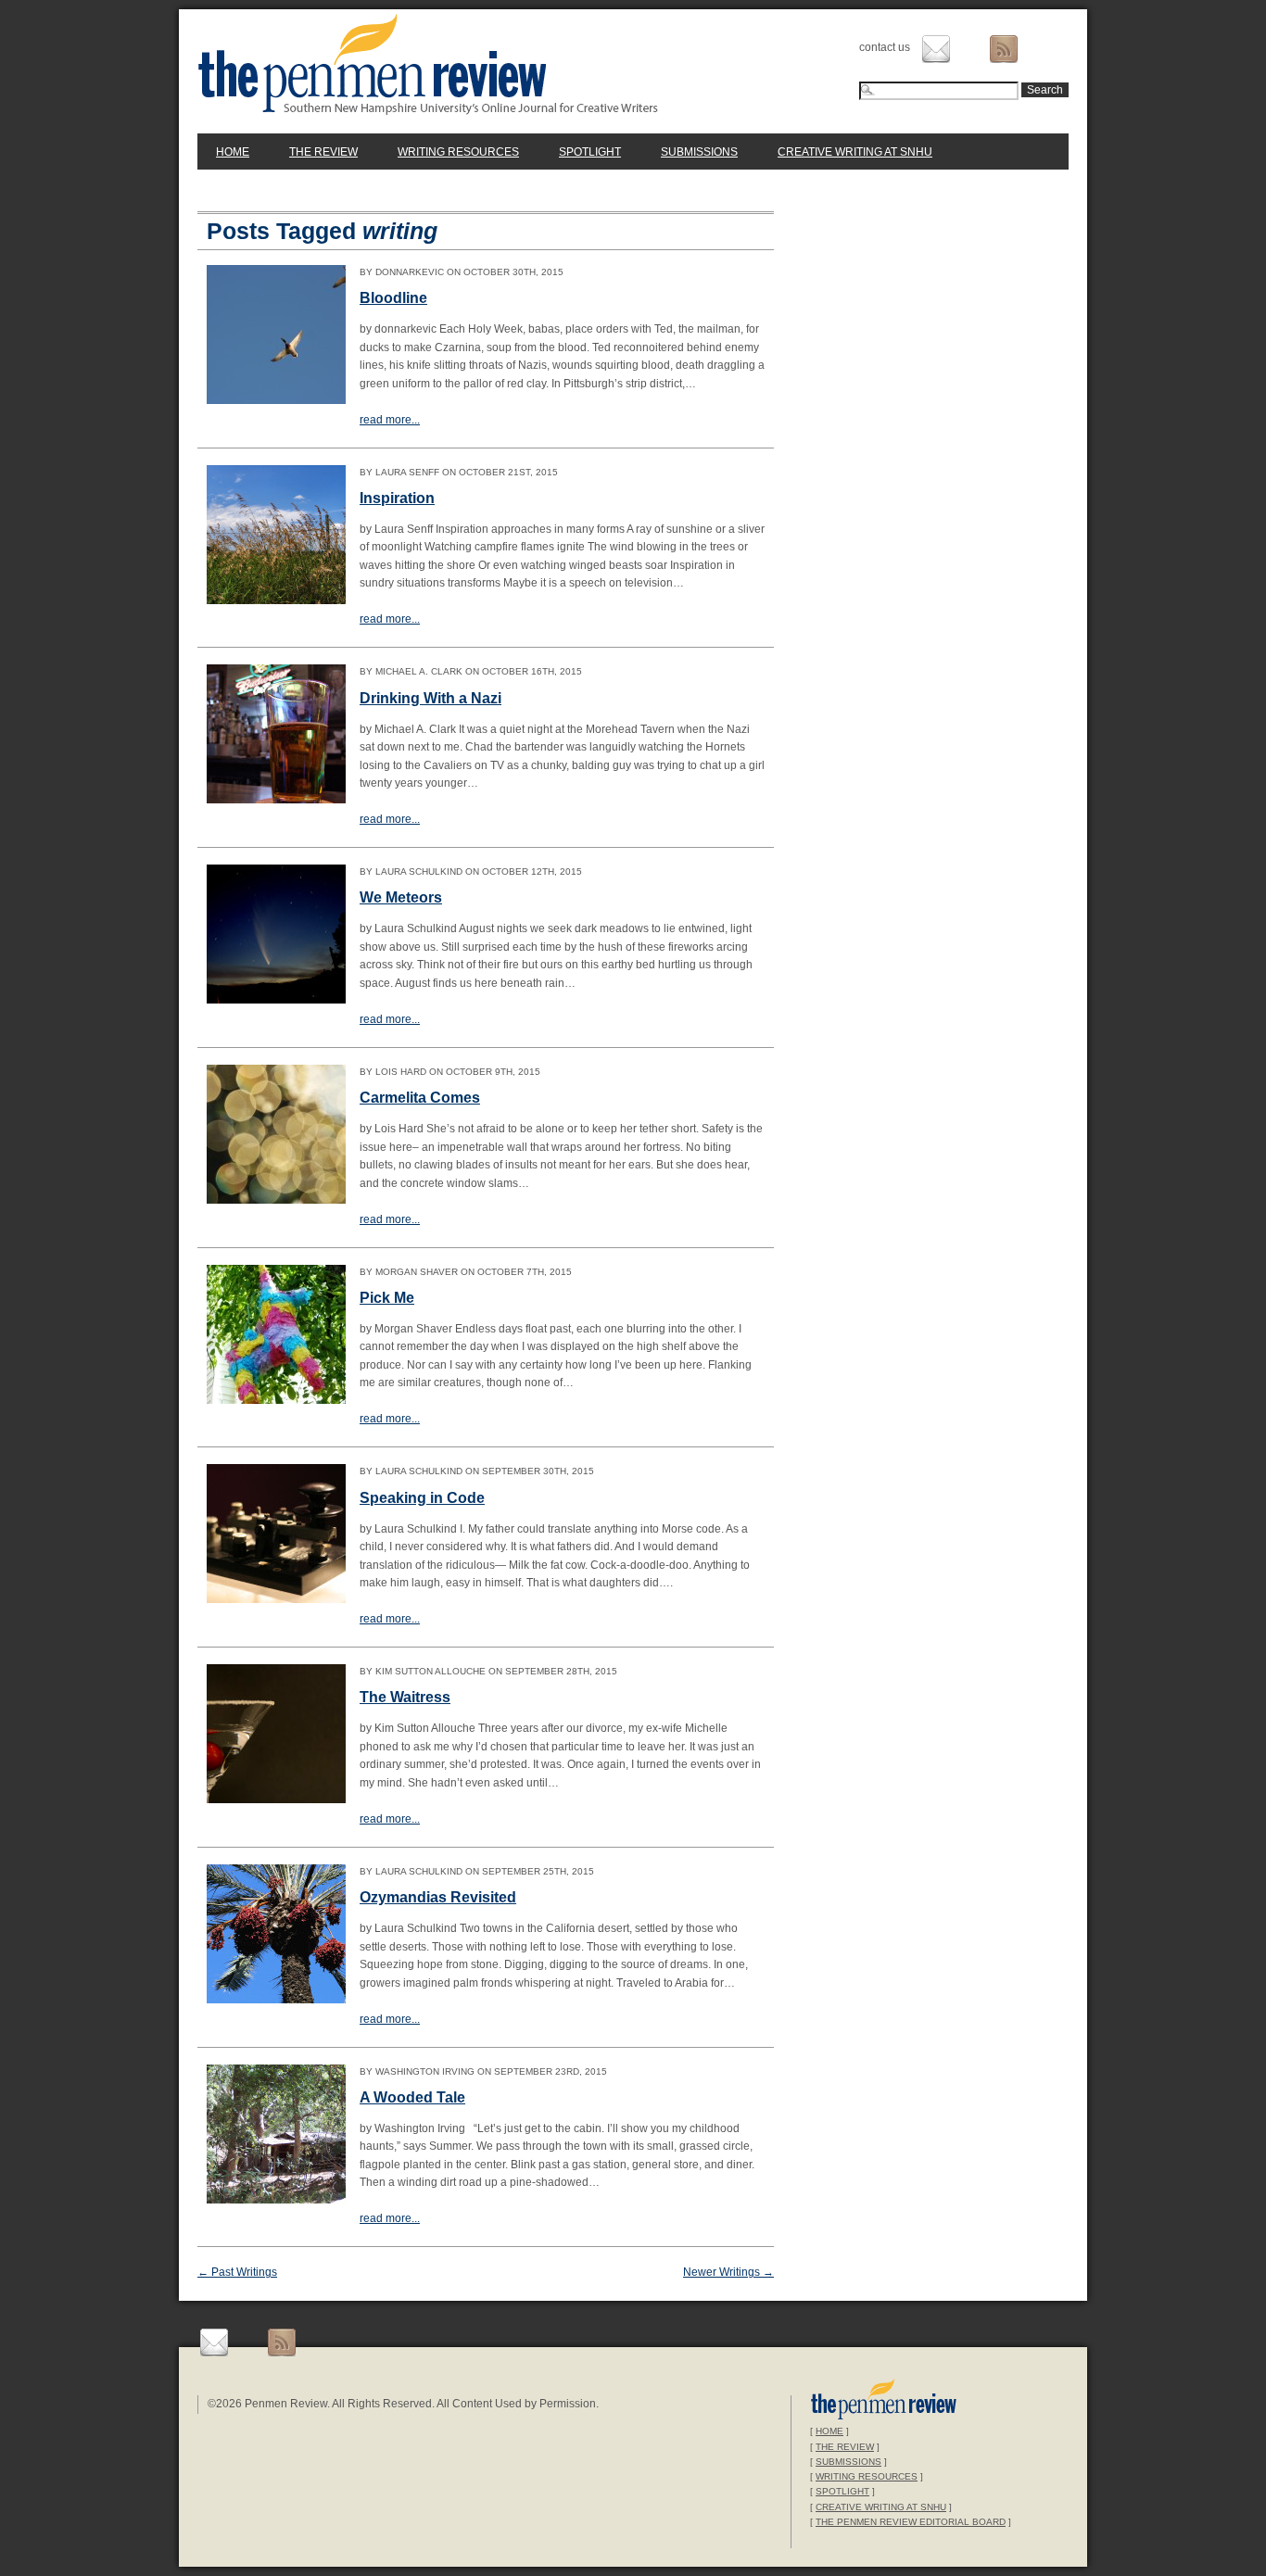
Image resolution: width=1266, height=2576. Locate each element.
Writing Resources (458, 152)
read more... (390, 420)
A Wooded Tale (412, 2097)
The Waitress (405, 1697)
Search (1045, 90)
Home (233, 152)
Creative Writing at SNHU (855, 152)
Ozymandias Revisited (438, 1897)
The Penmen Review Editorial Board (911, 2522)
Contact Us (936, 49)
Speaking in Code (422, 1498)
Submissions (699, 152)
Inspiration (397, 498)
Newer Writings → (728, 2272)
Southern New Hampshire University (884, 2401)
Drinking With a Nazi (430, 698)
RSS (1004, 49)
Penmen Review (428, 64)
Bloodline (393, 298)
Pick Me (387, 1298)
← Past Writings (237, 2272)
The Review (323, 152)
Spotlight (590, 152)
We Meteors (401, 897)
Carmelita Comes (420, 1098)
